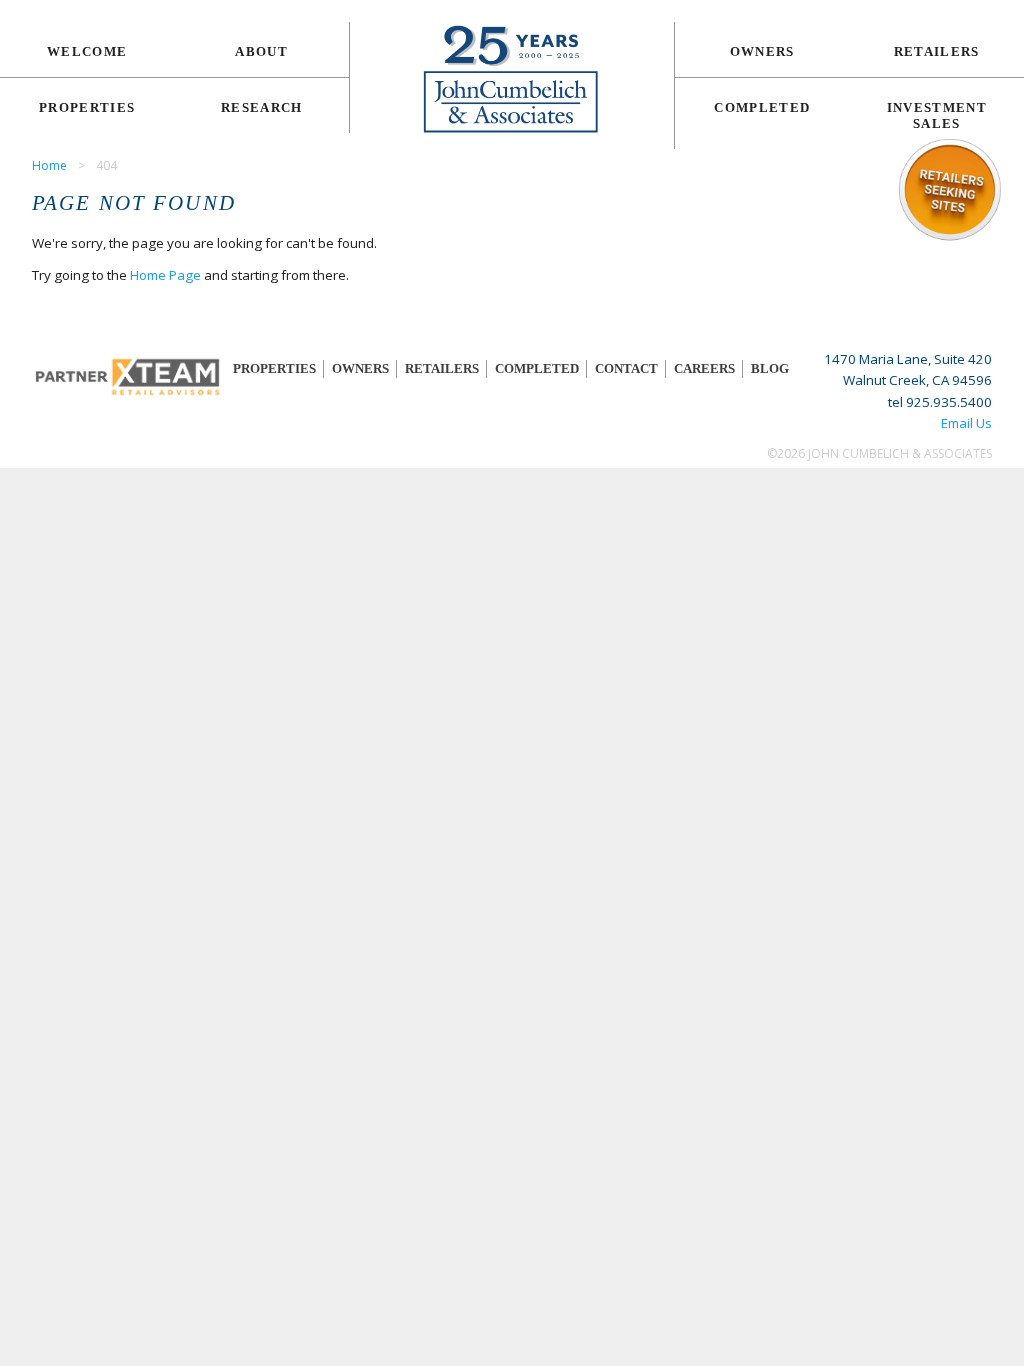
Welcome (87, 51)
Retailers (937, 51)
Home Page (165, 275)
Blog (770, 368)
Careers (704, 368)
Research (262, 107)
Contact (626, 368)
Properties (87, 107)
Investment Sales (937, 115)
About (261, 51)
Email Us (966, 423)
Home (49, 165)
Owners (762, 51)
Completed (762, 107)
